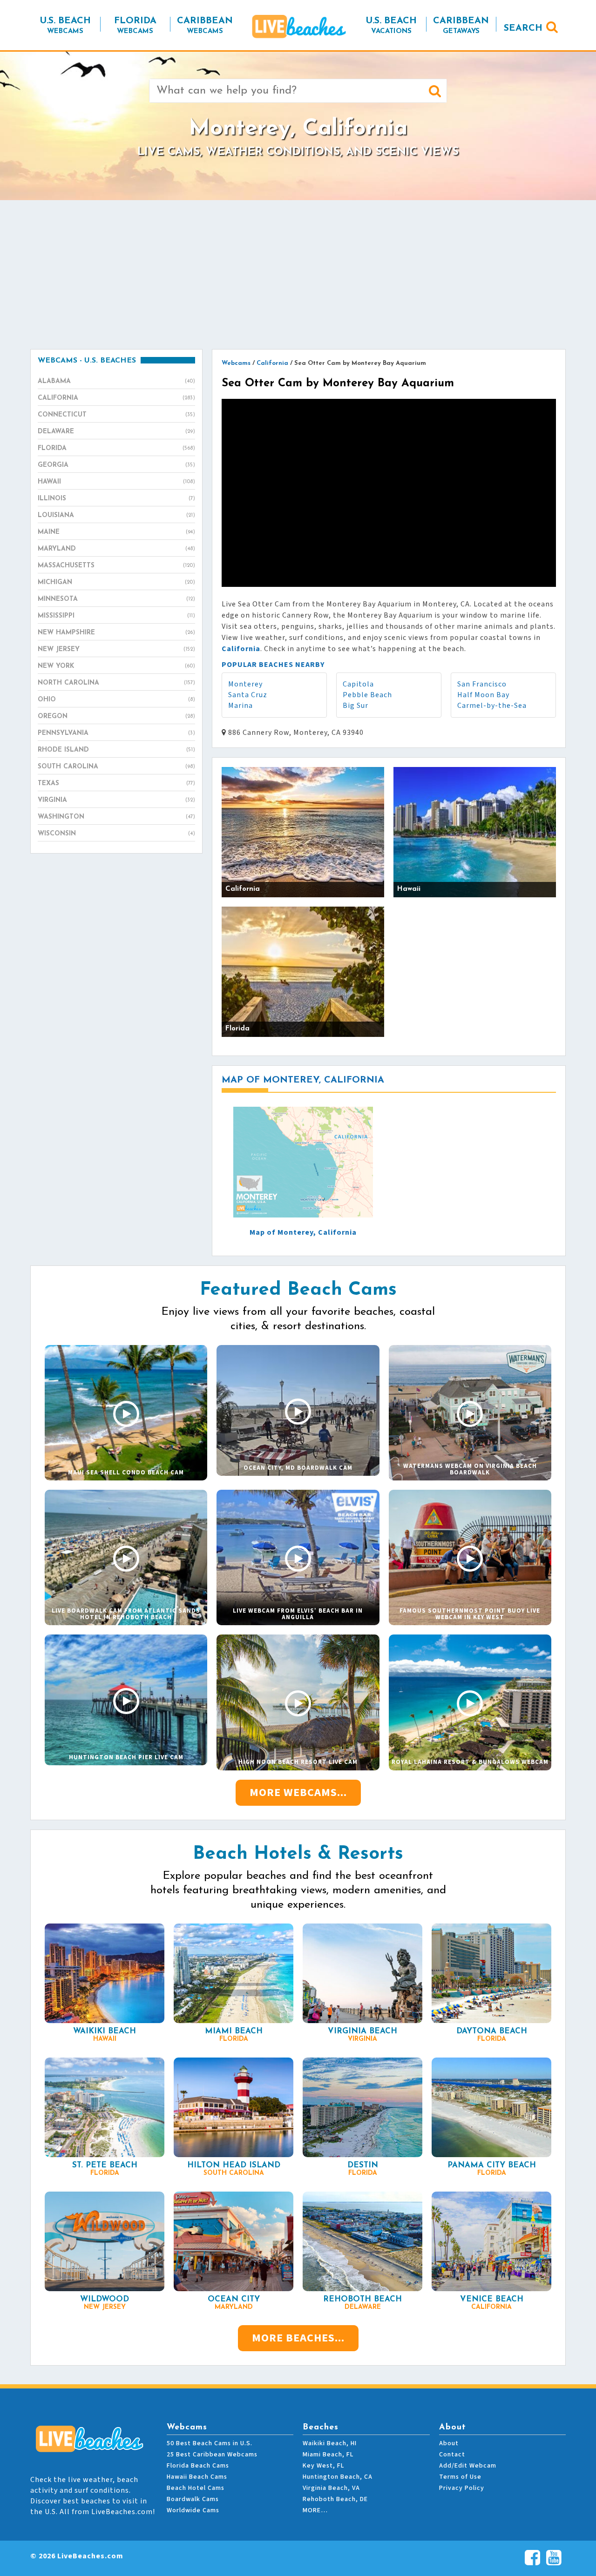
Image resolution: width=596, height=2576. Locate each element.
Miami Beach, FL (328, 2455)
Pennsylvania (116, 733)
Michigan (116, 582)
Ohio (116, 700)
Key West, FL (323, 2466)
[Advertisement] (298, 275)
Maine (116, 532)
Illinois (116, 499)
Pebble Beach (367, 695)
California (116, 398)
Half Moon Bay (483, 695)
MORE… (315, 2510)
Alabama (116, 381)
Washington (116, 817)
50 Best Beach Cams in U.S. (210, 2443)
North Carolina (116, 683)
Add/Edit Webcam (468, 2466)
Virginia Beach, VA (331, 2488)
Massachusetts (116, 566)
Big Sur (356, 706)
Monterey (245, 684)
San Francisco (482, 684)
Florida (116, 448)
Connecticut (116, 415)
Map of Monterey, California (303, 1232)
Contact (452, 2455)
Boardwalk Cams (193, 2499)
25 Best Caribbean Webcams (212, 2455)
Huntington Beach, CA (338, 2477)
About (449, 2443)
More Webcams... (298, 1792)
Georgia (116, 465)
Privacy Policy (462, 2488)
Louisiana (116, 515)
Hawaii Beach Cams (197, 2477)
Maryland (116, 549)
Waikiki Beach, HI (330, 2443)
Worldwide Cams (193, 2510)
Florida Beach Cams (198, 2466)
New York (116, 666)
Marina (240, 706)
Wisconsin (116, 834)
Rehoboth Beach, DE (335, 2499)
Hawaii (116, 482)
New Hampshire (116, 633)
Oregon (116, 716)
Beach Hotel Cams (196, 2488)
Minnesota (116, 599)
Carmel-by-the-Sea (492, 706)
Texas (116, 784)
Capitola (358, 684)
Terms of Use (460, 2477)
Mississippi (116, 616)
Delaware (116, 432)
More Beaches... (298, 2338)
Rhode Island (116, 750)
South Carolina (116, 767)
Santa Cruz (248, 695)
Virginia (116, 800)
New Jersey (116, 649)
